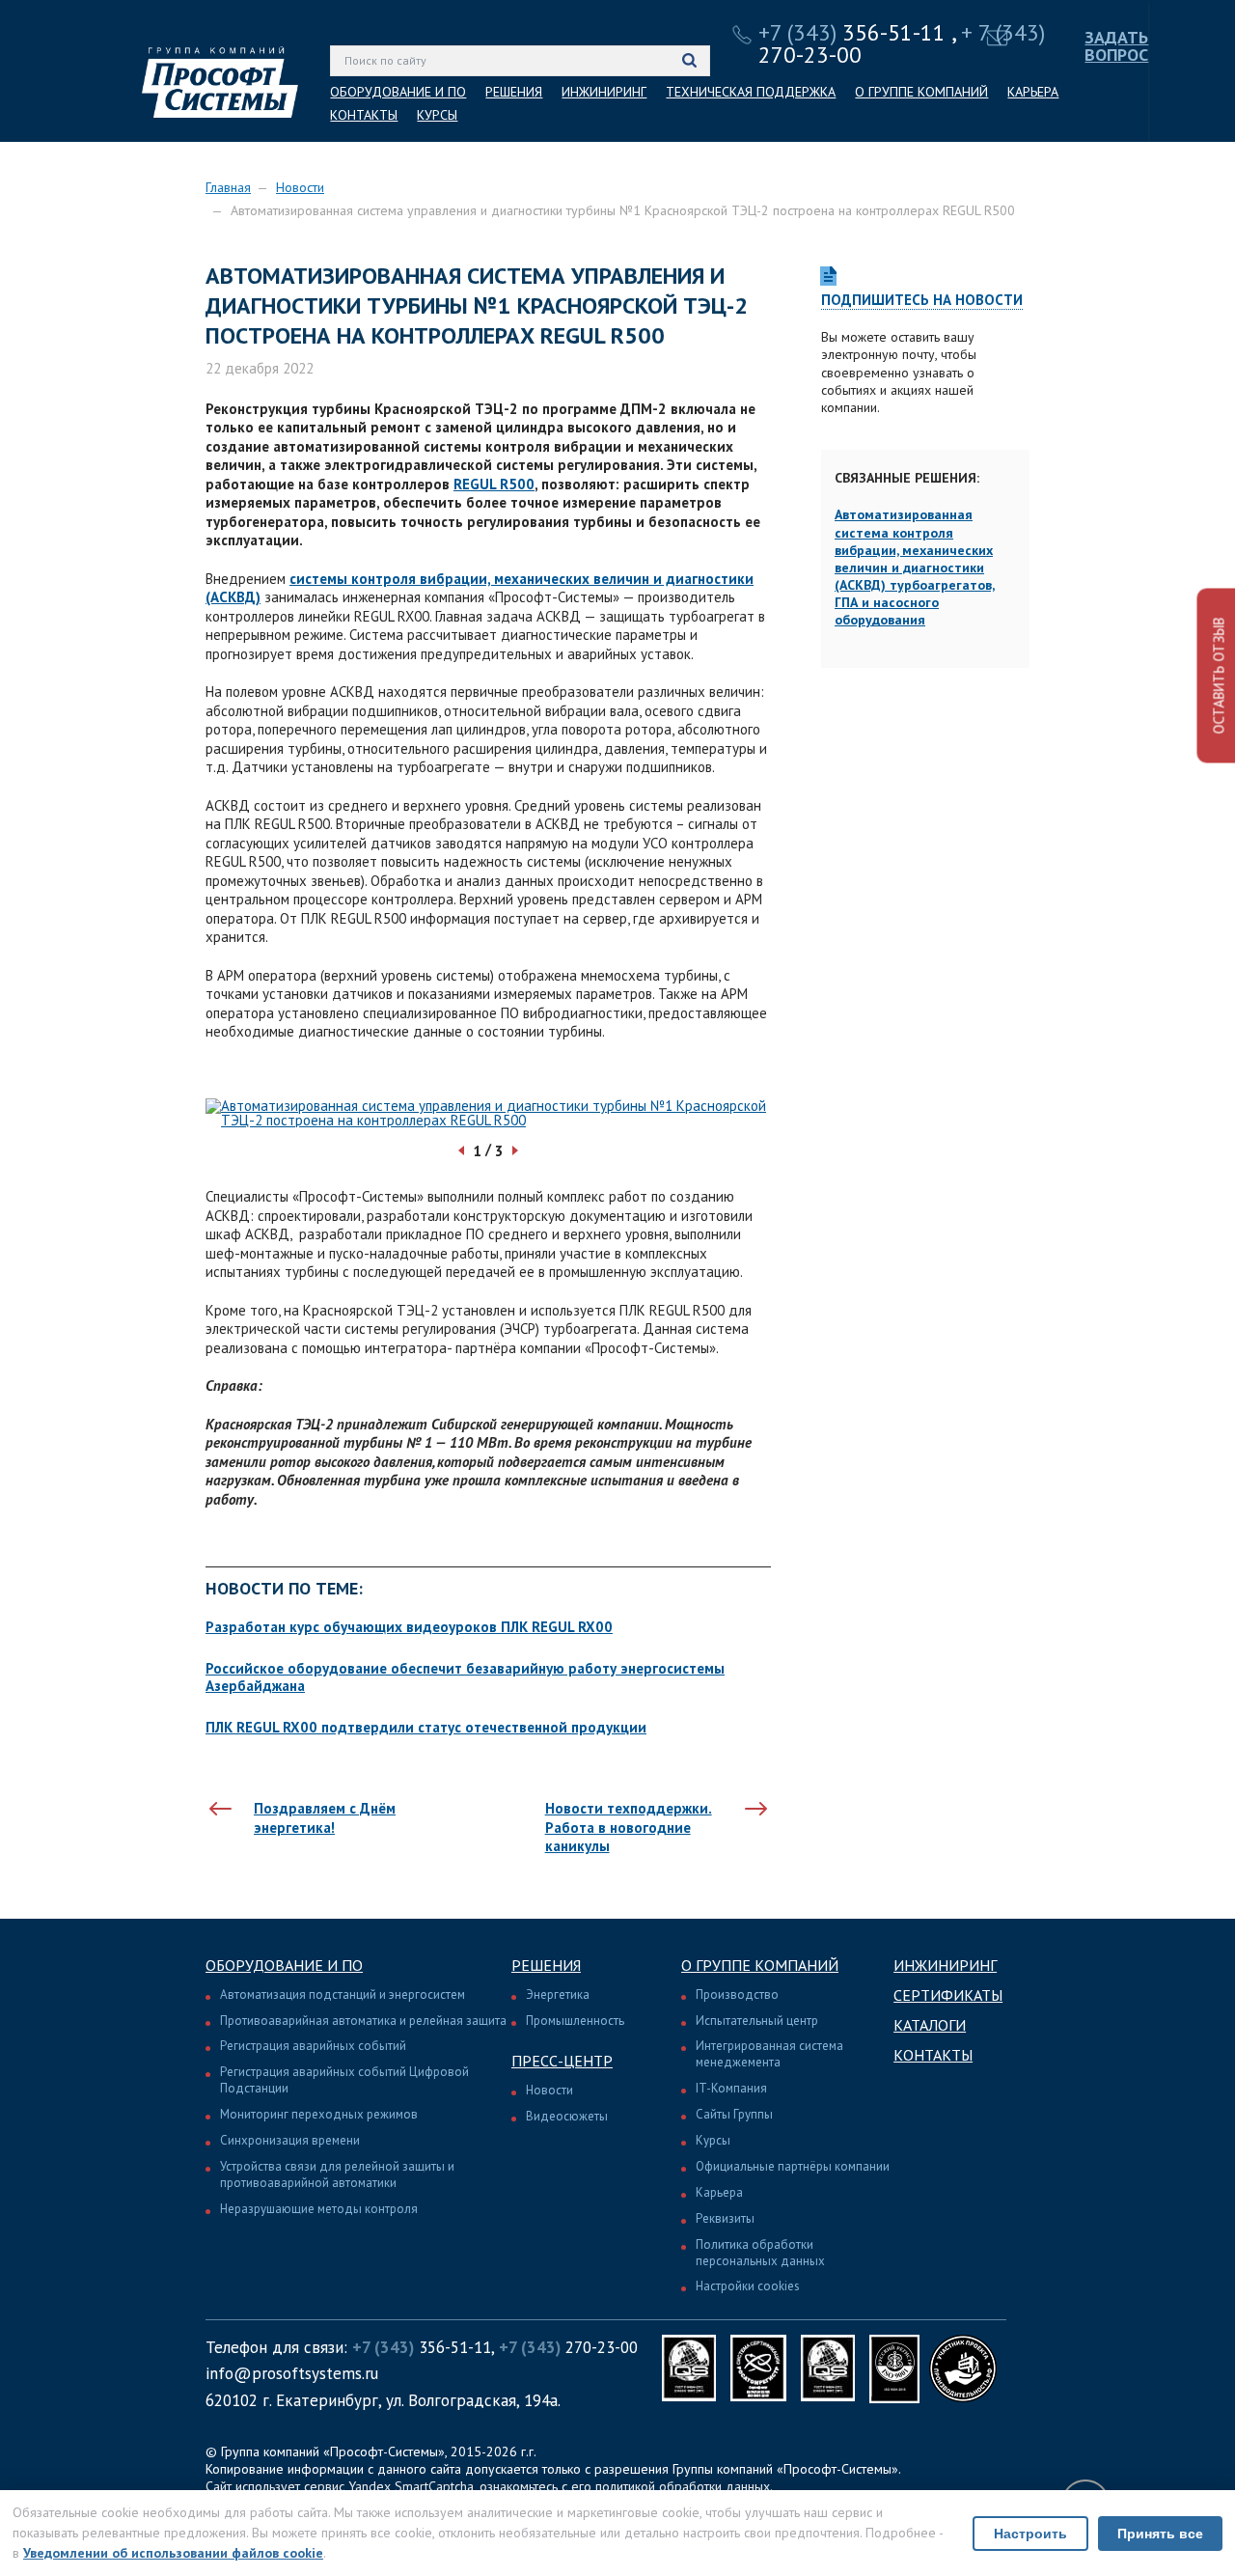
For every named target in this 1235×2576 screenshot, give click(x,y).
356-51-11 (852, 32)
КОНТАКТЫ (364, 115)
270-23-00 (568, 2347)
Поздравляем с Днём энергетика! (325, 1818)
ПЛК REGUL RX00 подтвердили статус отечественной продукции (426, 1727)
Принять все (1160, 2534)
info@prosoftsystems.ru (292, 2373)
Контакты (933, 2055)
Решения (546, 1965)
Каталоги (930, 2025)
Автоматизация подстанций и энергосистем (343, 1994)
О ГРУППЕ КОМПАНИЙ (921, 92)
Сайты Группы (734, 2114)
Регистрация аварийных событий (313, 2046)
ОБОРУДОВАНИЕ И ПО (398, 92)
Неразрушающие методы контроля (319, 2209)
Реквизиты (725, 2218)
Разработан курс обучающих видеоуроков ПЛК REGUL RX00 (409, 1627)
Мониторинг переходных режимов (319, 2114)
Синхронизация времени (290, 2140)
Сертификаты (948, 1995)
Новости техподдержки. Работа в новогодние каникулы (629, 1827)
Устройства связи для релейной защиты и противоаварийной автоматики (337, 2174)
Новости (300, 187)
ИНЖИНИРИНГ (604, 92)
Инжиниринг (945, 1965)
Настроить (1030, 2534)
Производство (737, 1994)
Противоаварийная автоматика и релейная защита (363, 2021)
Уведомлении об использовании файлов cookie (173, 2553)
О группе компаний (760, 1965)
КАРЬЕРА (1033, 92)
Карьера (719, 2192)
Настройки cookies (748, 2286)
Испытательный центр (757, 2021)
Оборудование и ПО (284, 1965)
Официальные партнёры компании (793, 2166)
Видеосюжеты (567, 2116)
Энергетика (558, 1994)
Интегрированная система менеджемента (769, 2054)
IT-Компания (731, 2088)
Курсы (713, 2140)
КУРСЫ (437, 115)
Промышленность (575, 2021)
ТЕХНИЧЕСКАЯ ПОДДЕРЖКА (751, 92)
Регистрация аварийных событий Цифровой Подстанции (344, 2080)
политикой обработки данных (683, 2486)
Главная (228, 187)
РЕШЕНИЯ (514, 92)
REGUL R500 (494, 484)
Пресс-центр (562, 2061)
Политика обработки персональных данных (760, 2253)
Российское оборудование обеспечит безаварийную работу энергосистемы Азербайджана (465, 1677)
